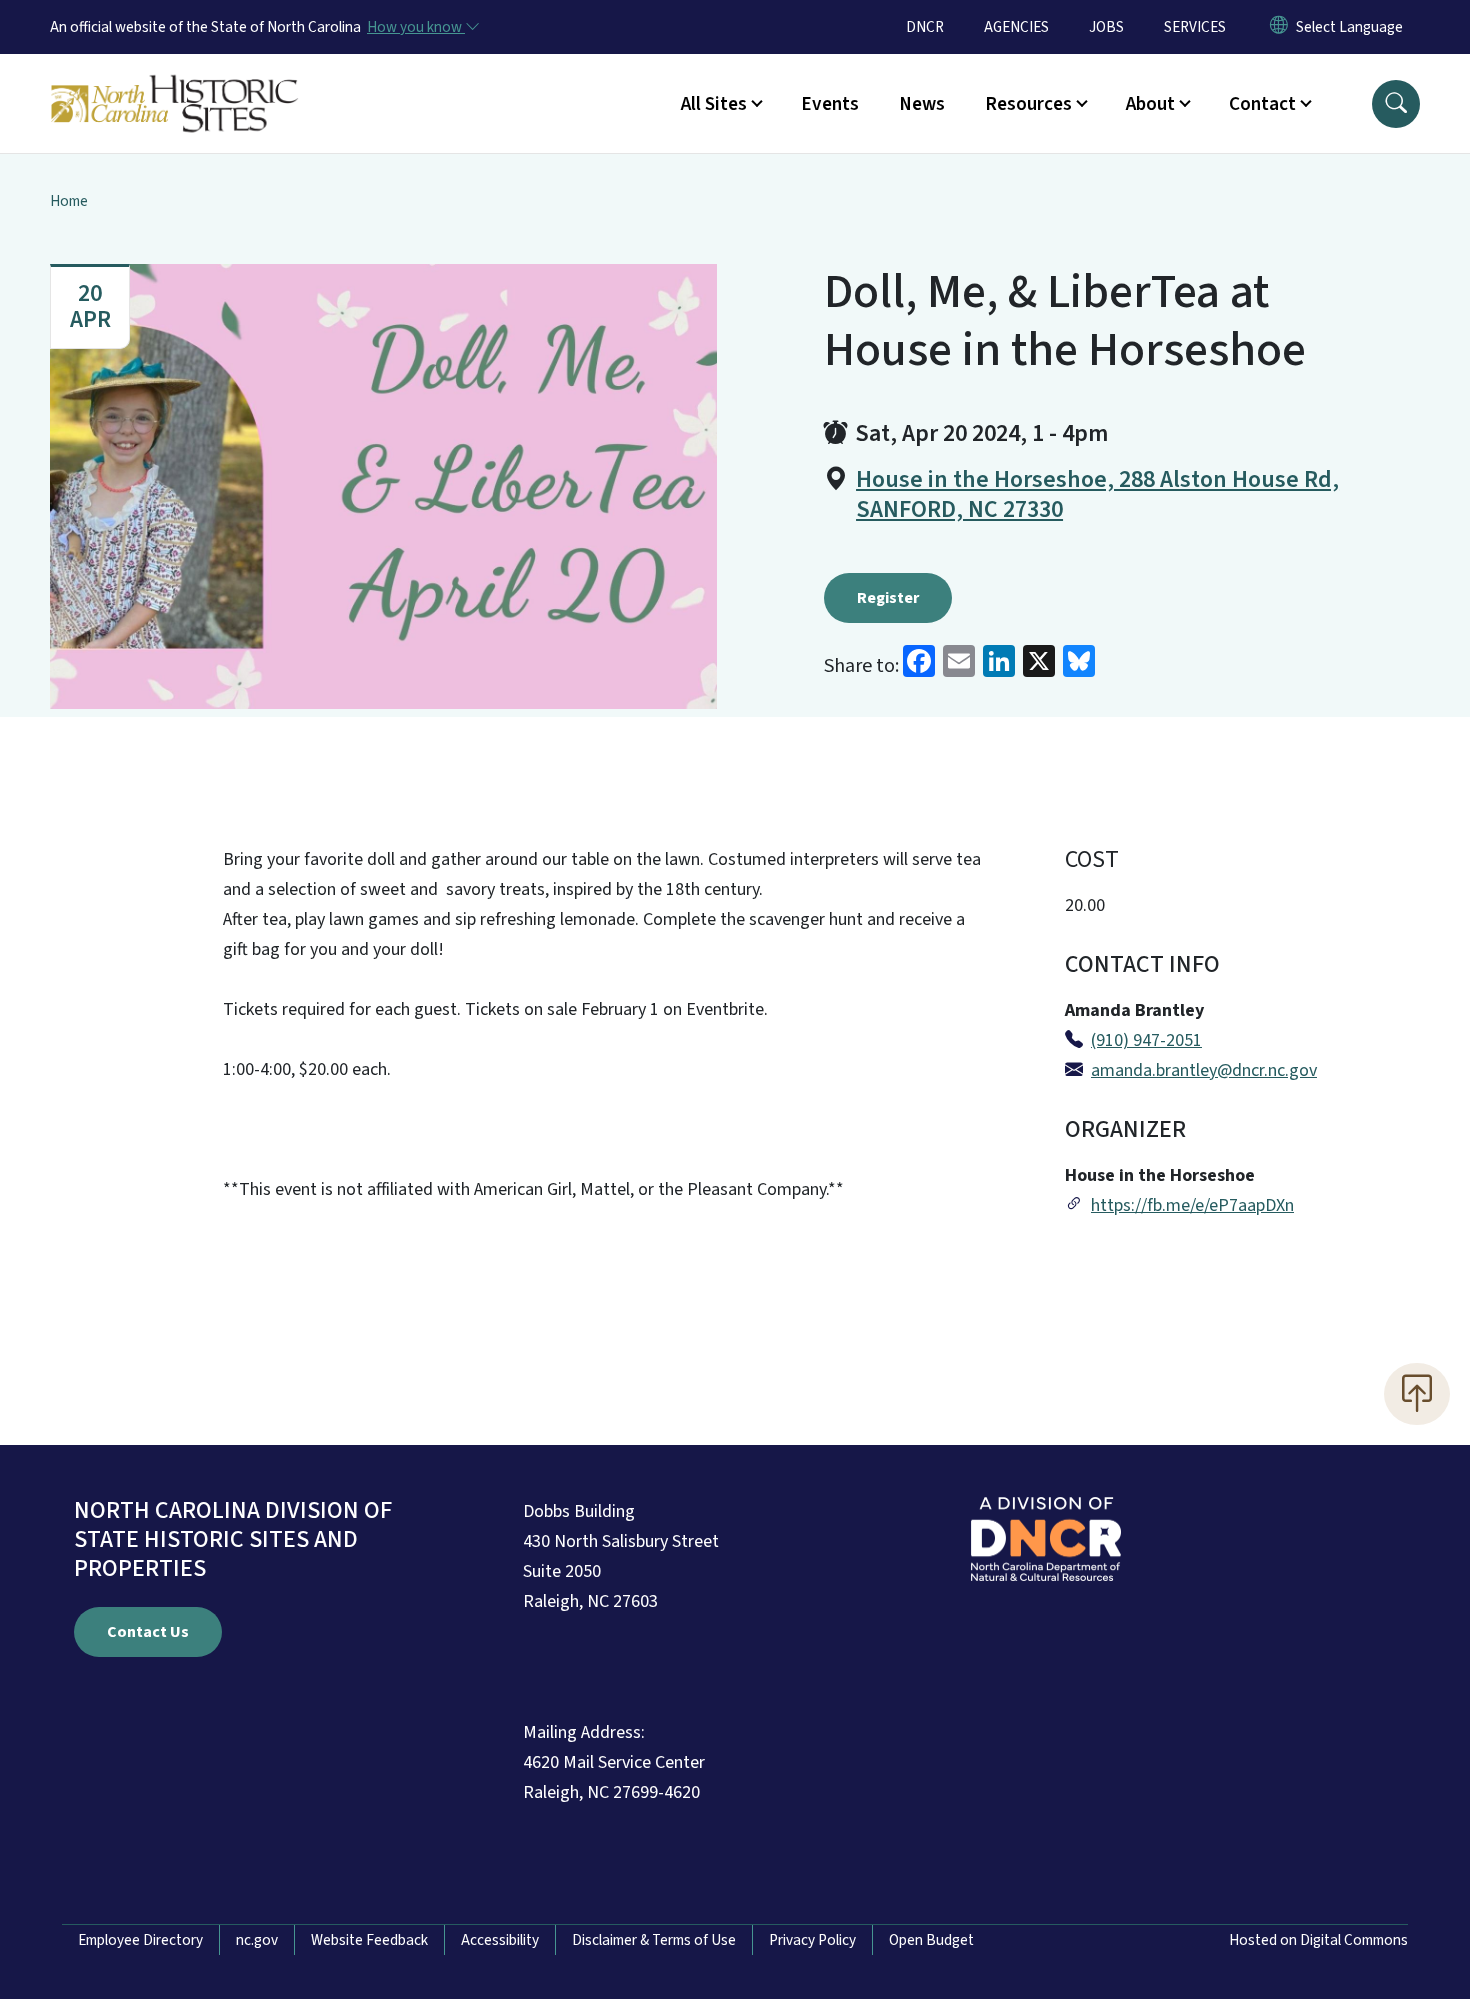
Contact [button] (1262, 104)
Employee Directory (140, 1940)
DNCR (925, 27)
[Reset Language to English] (1279, 27)
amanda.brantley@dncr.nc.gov (1204, 1070)
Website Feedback (369, 1940)
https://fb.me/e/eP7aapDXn (1192, 1205)
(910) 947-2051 (1146, 1040)
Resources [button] (1028, 104)
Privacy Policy (812, 1940)
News (922, 104)
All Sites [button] (714, 104)
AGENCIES (1016, 27)
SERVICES (1195, 27)
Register (888, 598)
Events (830, 104)
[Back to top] (1417, 1394)
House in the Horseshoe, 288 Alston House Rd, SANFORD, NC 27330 (1097, 495)
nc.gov (257, 1940)
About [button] (1150, 104)
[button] (1396, 104)
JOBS (1106, 27)
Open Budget (931, 1940)
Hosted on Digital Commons (1318, 1940)
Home (69, 201)
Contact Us (148, 1632)
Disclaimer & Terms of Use (654, 1940)
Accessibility (500, 1940)
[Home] (175, 81)
